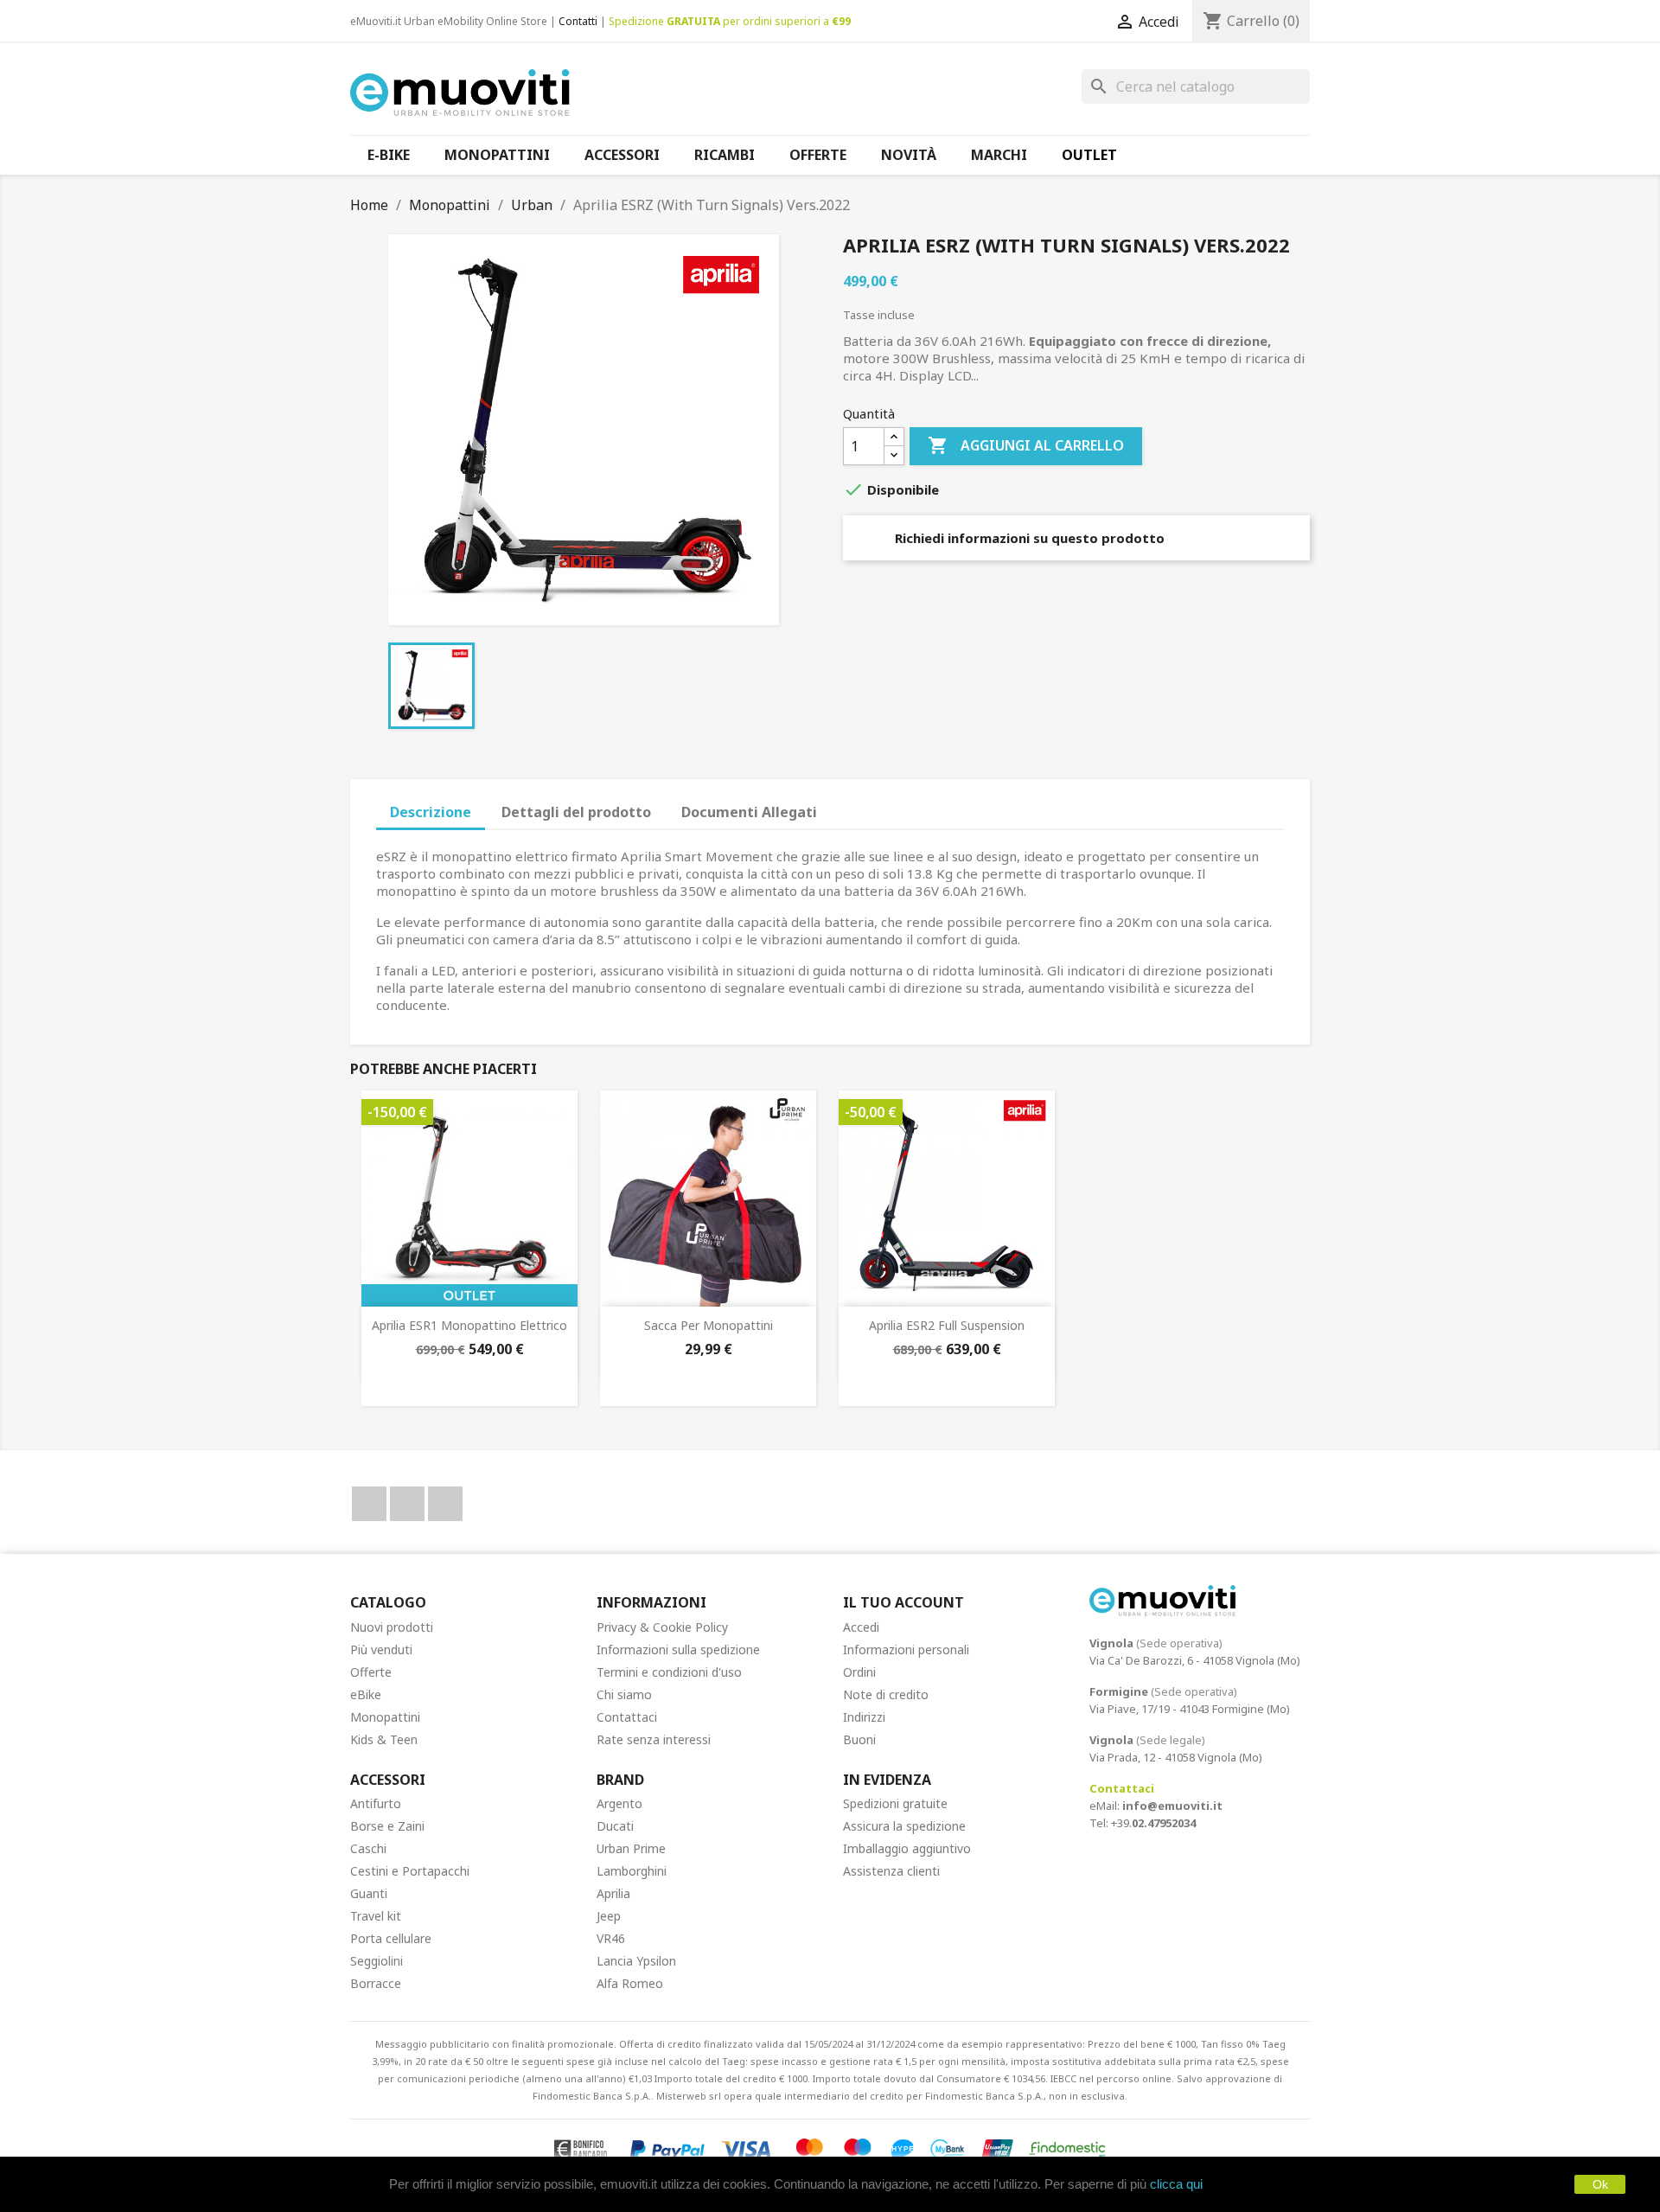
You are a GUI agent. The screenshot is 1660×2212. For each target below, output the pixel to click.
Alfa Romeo (630, 1983)
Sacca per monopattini (709, 1325)
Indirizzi (864, 1717)
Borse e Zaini (387, 1826)
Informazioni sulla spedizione (678, 1649)
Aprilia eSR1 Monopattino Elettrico (469, 1325)
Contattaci (627, 1717)
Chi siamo (624, 1694)
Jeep (609, 1916)
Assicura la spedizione (904, 1826)
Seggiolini (377, 1961)
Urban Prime (631, 1848)
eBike (366, 1694)
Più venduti (381, 1649)
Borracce (376, 1983)
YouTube (407, 1504)
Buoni (859, 1739)
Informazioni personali (906, 1649)
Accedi (861, 1627)
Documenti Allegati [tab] (749, 812)
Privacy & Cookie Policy (662, 1627)
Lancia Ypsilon (636, 1961)
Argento (619, 1803)
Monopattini (385, 1717)
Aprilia (613, 1893)
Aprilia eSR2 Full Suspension (947, 1325)
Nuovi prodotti (392, 1627)
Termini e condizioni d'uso (669, 1672)
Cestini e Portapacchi (410, 1871)
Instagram (445, 1504)
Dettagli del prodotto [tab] (576, 812)
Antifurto (376, 1803)
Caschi (368, 1848)
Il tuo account (903, 1602)
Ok (1600, 2184)
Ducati (615, 1826)
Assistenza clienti (891, 1871)
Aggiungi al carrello (1026, 445)
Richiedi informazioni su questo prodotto (1028, 538)
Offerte (371, 1672)
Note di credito (886, 1694)
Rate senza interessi (654, 1739)
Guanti (369, 1893)
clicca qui (1176, 2184)
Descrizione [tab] (431, 812)
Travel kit (376, 1916)
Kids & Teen (384, 1739)
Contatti (578, 21)
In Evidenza (887, 1780)
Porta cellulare (391, 1938)
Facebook (369, 1504)
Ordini (859, 1672)
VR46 (611, 1938)
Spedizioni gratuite (895, 1803)
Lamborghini (632, 1871)
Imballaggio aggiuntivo (907, 1848)
